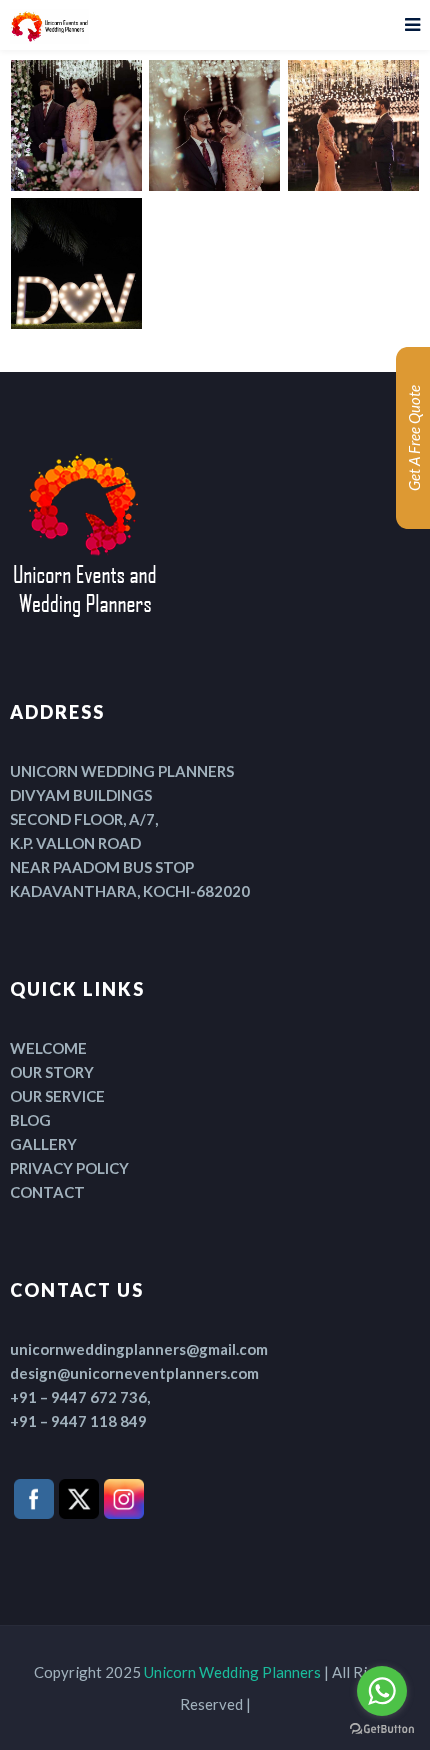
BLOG (30, 1120)
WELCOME (48, 1048)
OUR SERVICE (57, 1096)
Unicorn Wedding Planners (232, 1672)
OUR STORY (52, 1072)
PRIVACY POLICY (69, 1168)
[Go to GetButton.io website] (382, 1729)
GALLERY (43, 1144)
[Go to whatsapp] (382, 1691)
